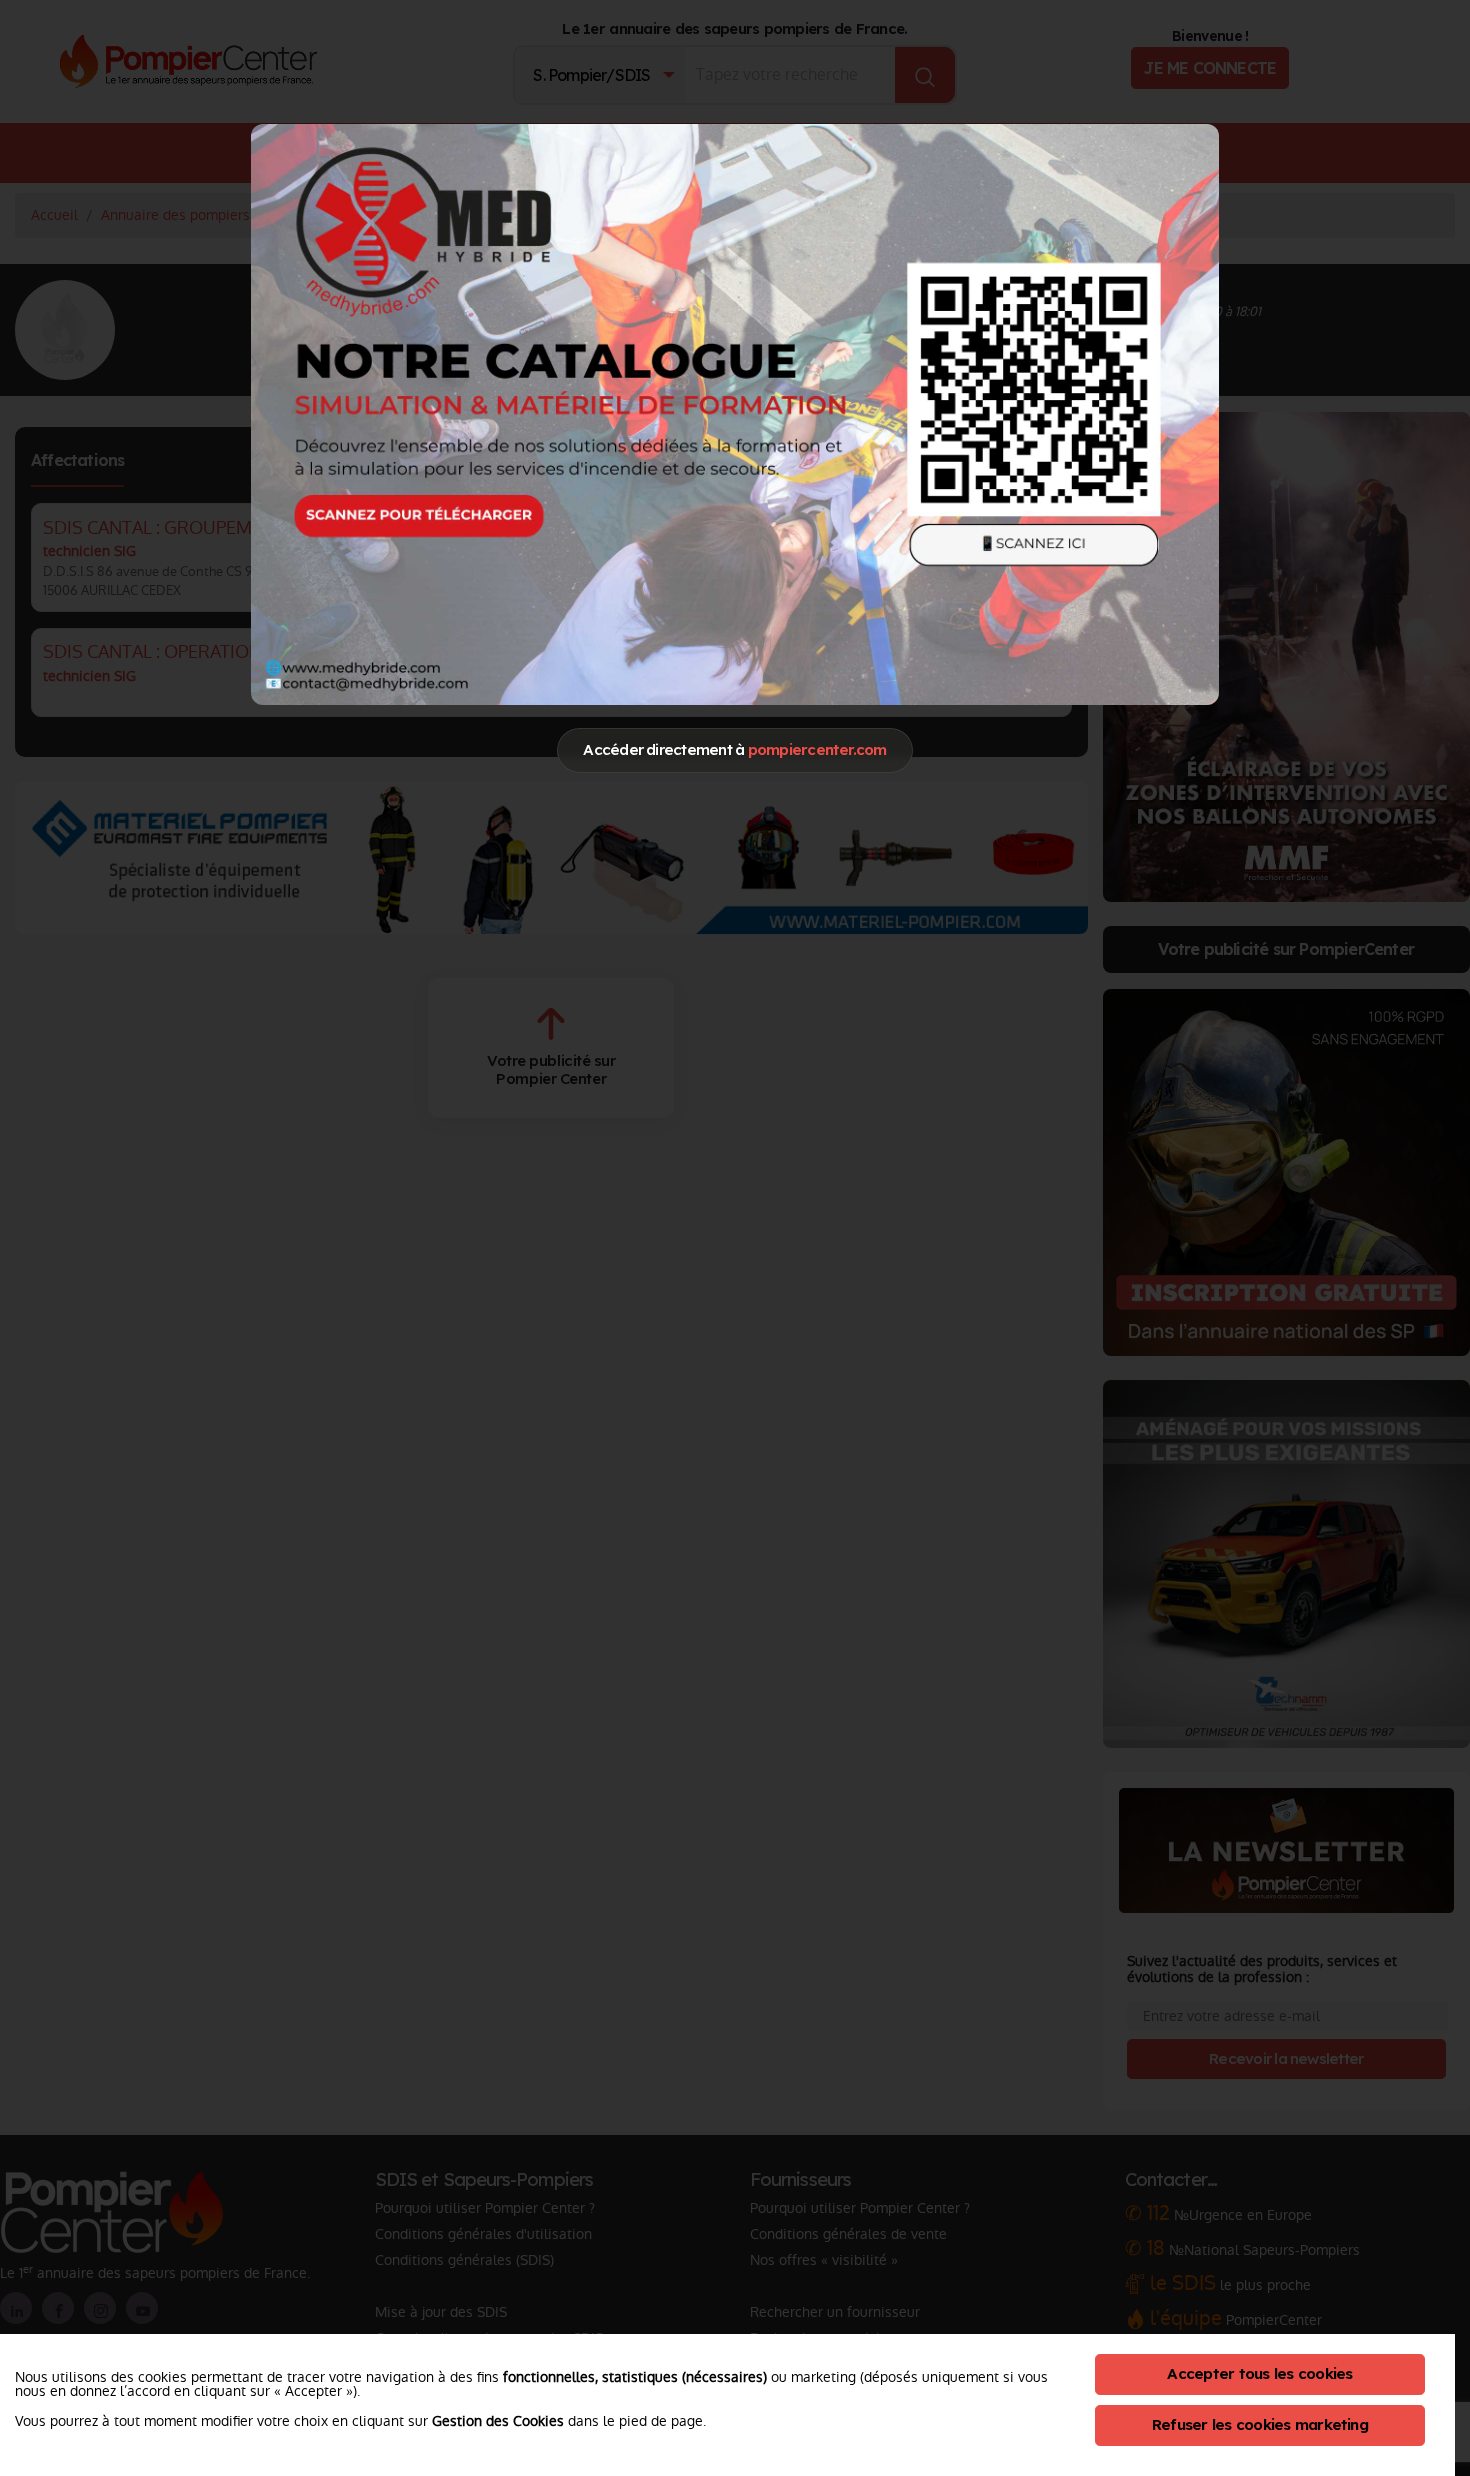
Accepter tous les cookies (1259, 2373)
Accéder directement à (734, 749)
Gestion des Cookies (498, 2421)
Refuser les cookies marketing (1260, 2424)
